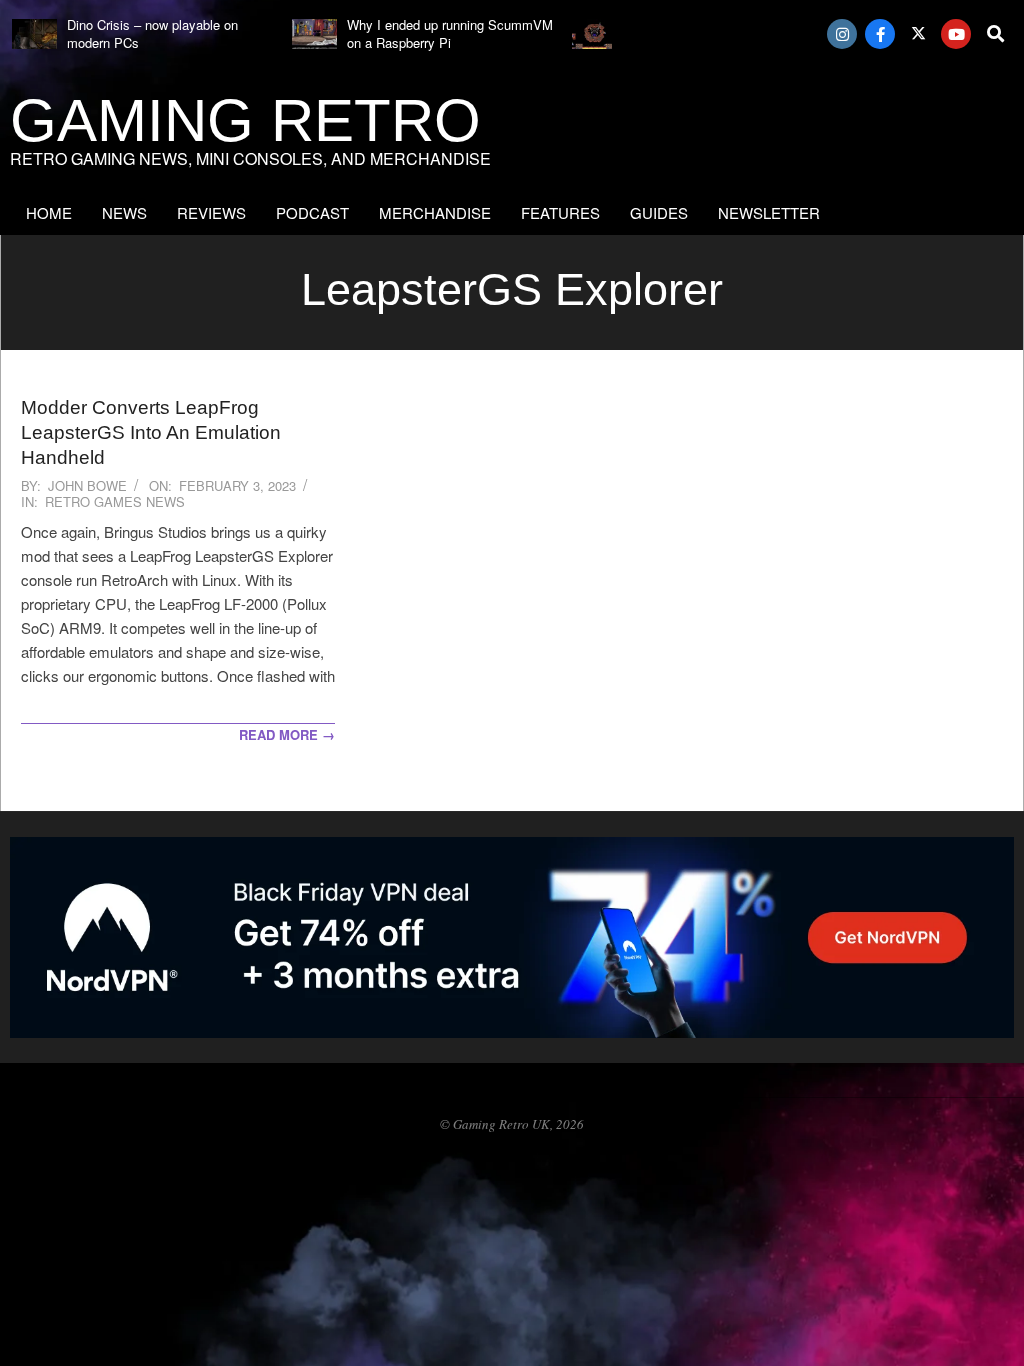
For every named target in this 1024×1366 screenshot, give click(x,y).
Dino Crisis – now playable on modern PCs (152, 33)
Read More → (287, 734)
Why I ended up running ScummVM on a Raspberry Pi (450, 33)
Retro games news (115, 501)
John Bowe (87, 485)
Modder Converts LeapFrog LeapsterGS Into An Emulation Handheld (151, 433)
